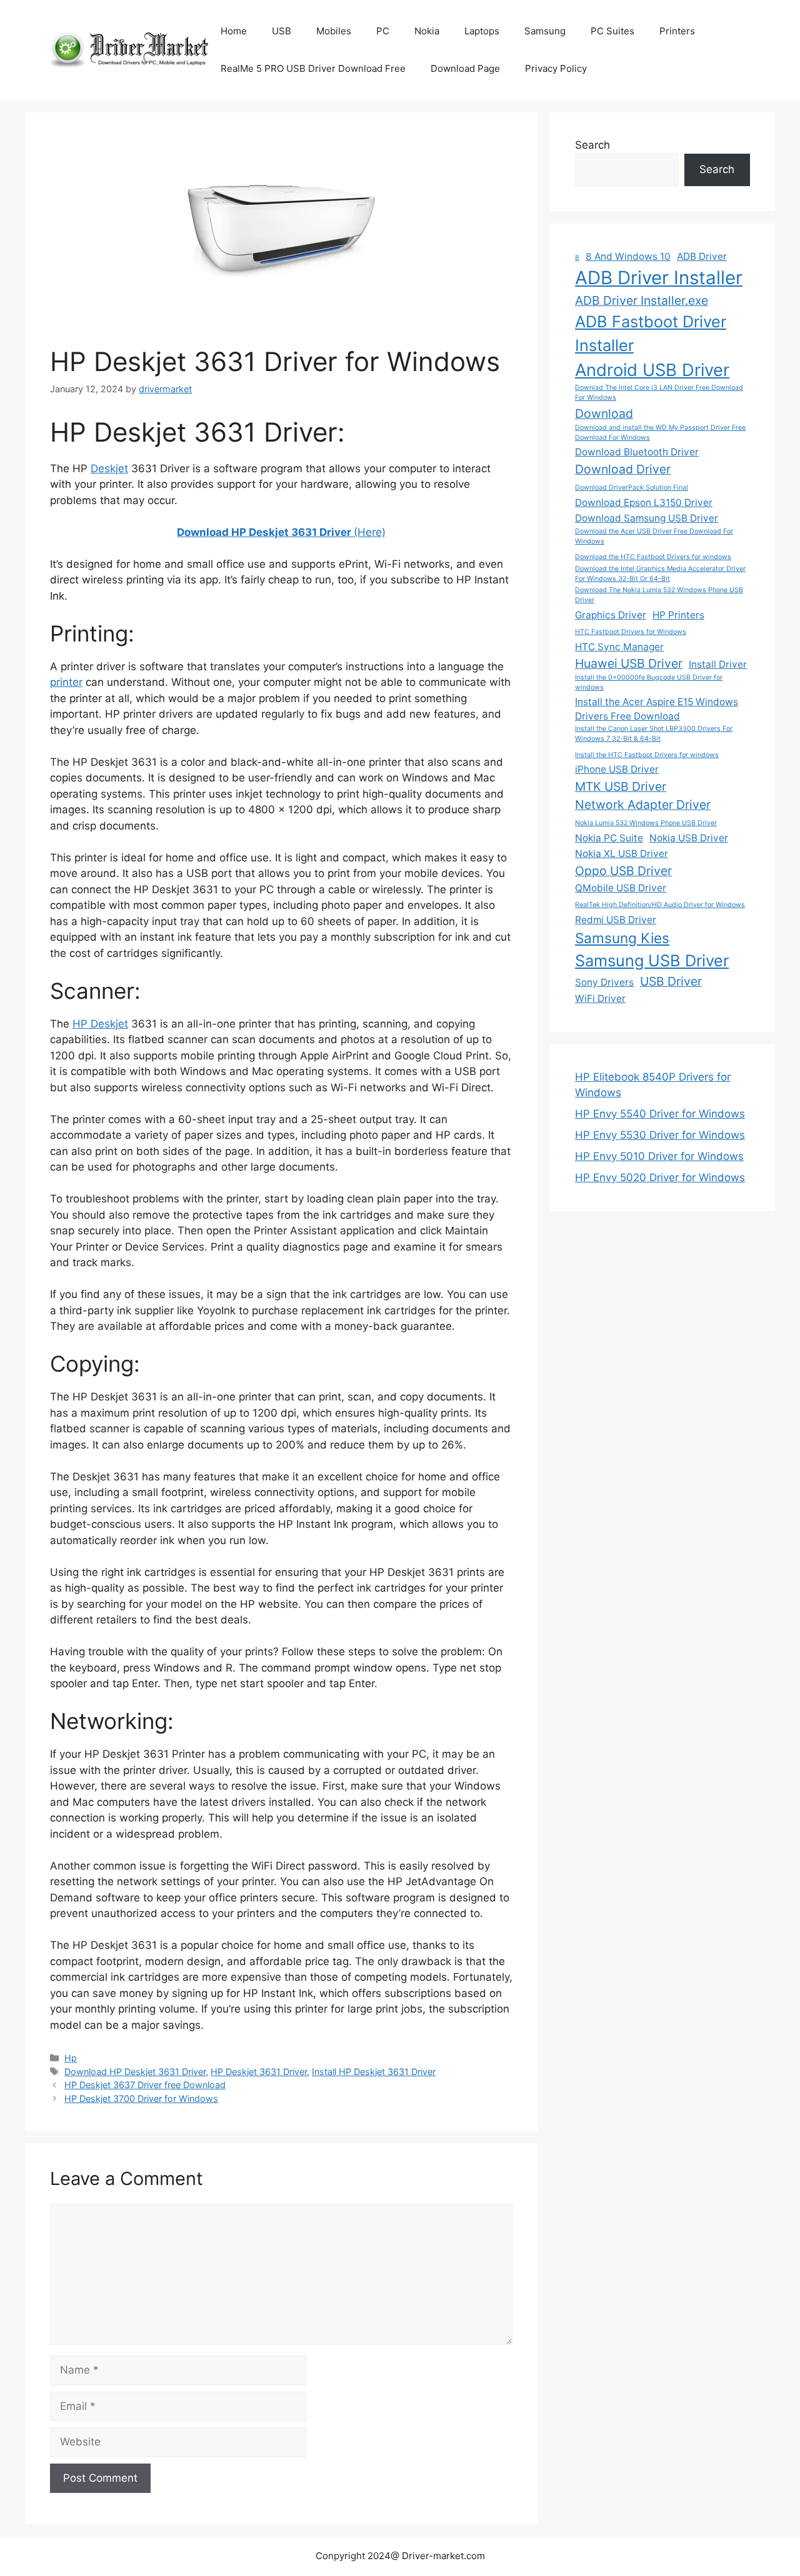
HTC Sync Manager (619, 647)
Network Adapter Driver (643, 805)
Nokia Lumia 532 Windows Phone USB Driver (646, 823)
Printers (677, 31)
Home (234, 31)
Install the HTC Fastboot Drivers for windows (647, 755)
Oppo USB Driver (623, 871)
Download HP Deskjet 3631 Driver (135, 2072)
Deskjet (109, 468)
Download (604, 414)
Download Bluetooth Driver (637, 452)
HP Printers (678, 615)
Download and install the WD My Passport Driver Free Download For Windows (660, 433)
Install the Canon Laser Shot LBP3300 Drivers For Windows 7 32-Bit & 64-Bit (654, 734)
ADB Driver (702, 256)
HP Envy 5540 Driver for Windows (660, 1114)
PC (383, 31)
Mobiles (334, 31)
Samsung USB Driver (652, 960)
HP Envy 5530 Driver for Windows (660, 1135)
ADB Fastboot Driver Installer (651, 333)
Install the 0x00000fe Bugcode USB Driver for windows (649, 682)
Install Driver (718, 664)
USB (282, 31)
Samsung (545, 31)
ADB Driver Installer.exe (642, 300)
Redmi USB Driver (616, 920)
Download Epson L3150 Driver (644, 503)
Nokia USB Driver (689, 838)
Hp (71, 2058)
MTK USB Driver (621, 786)
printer (66, 682)
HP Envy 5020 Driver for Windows (660, 1177)
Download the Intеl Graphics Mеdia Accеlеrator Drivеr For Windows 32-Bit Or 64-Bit (660, 574)
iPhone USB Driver (617, 769)
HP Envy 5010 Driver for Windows (659, 1156)
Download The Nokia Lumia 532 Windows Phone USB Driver (659, 595)
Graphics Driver (611, 615)
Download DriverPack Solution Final (632, 488)
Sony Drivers (604, 982)
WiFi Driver (600, 998)
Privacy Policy (556, 68)
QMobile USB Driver (621, 888)
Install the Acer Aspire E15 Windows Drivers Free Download (657, 709)
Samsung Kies (622, 938)
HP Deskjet (100, 1024)
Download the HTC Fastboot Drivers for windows (653, 557)
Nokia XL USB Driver (622, 854)
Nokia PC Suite (609, 838)
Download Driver (623, 469)
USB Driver (671, 981)
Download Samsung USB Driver (647, 518)
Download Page (465, 68)
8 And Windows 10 (628, 256)
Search (592, 145)
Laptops (482, 31)
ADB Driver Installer (659, 278)
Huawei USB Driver (629, 663)
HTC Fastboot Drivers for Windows (631, 632)
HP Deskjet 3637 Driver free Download (145, 2085)
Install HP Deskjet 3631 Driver (374, 2072)
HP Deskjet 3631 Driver (259, 2072)
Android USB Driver (652, 370)
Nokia (427, 31)
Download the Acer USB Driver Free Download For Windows (654, 536)
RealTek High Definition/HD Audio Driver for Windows (660, 905)
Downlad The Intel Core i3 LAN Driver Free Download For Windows (659, 393)
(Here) (281, 532)
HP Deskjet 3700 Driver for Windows (141, 2098)
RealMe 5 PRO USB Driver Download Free (313, 68)
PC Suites (612, 31)
